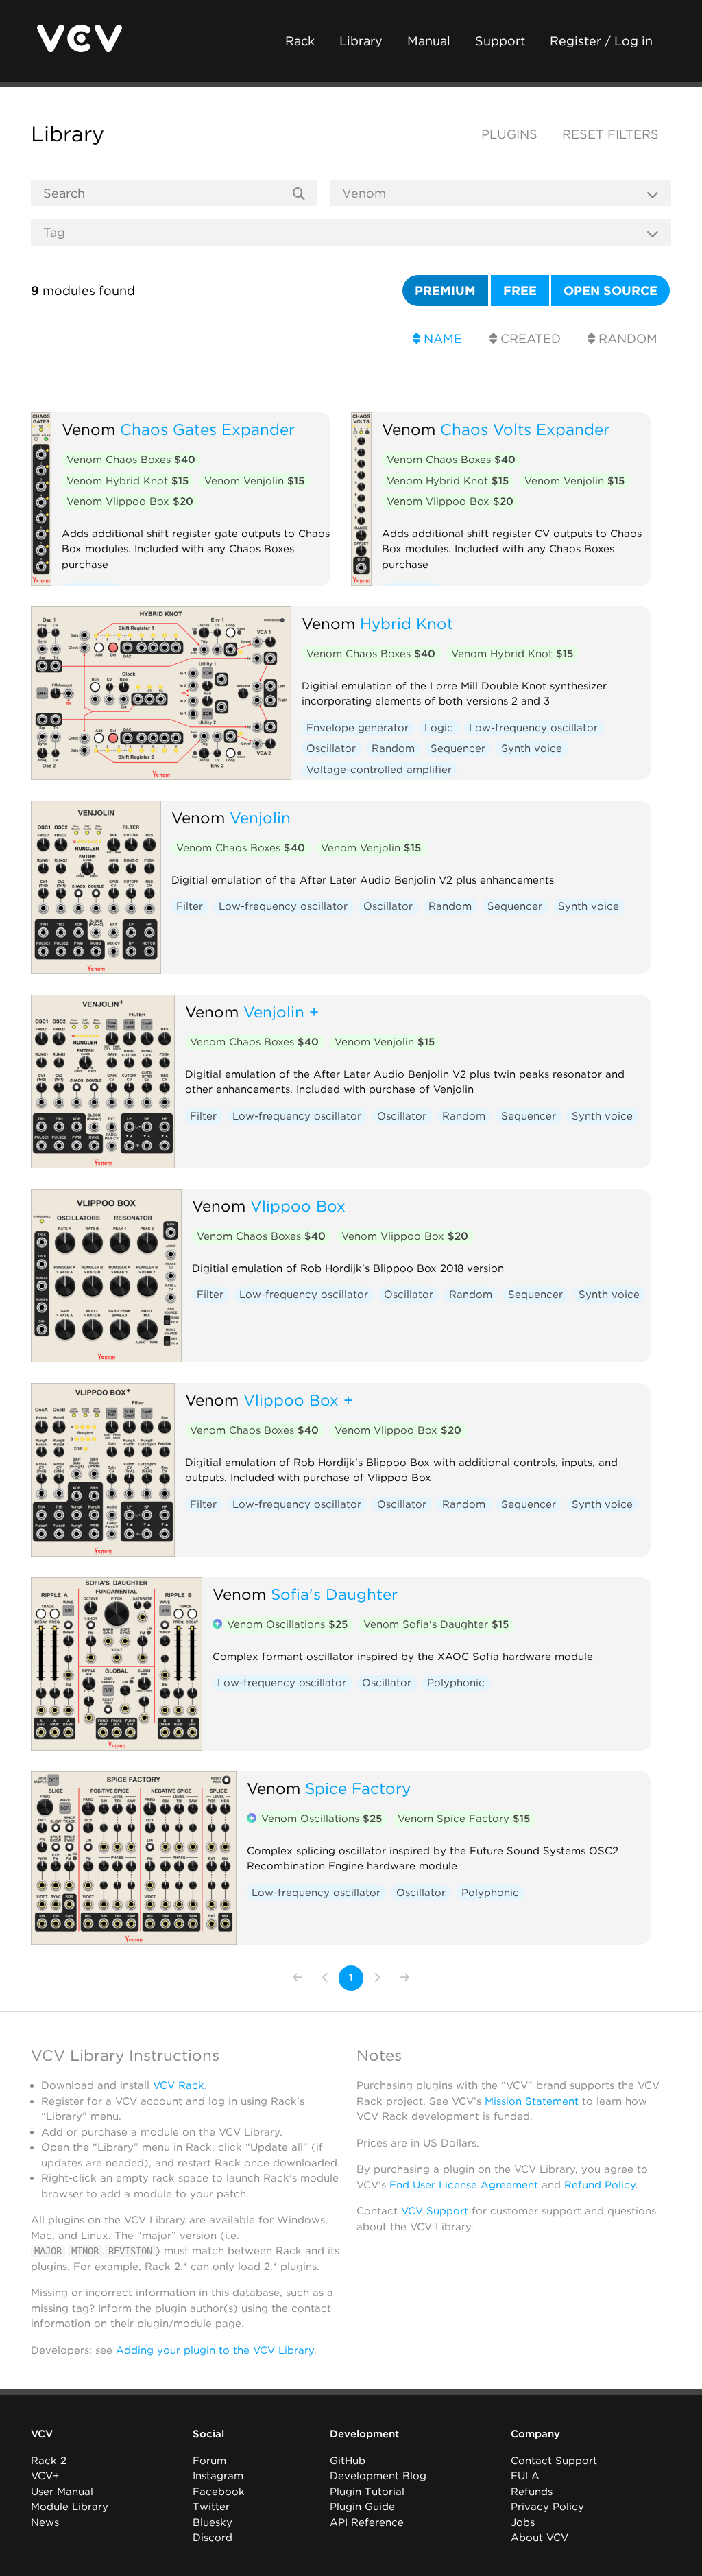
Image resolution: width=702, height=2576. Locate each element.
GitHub (348, 2461)
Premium (445, 291)
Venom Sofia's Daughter (436, 1624)
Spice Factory (358, 1788)
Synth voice (532, 748)
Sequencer (458, 748)
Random (626, 339)
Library (361, 41)
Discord (213, 2538)
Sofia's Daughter (334, 1594)
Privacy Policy (547, 2507)
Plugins (509, 134)
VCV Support (435, 2211)
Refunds (532, 2492)
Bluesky (213, 2522)
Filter (190, 906)
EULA (525, 2476)
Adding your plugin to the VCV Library (215, 2350)
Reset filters (610, 134)
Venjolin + (281, 1012)
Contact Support (554, 2461)
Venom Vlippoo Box (130, 501)
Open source (610, 291)
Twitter (211, 2507)
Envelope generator (358, 728)
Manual (429, 41)
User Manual (62, 2492)
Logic (439, 728)
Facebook (219, 2492)
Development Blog (378, 2476)
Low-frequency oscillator (533, 728)
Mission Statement (532, 2101)
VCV (42, 2434)
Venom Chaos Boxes (131, 460)
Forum (209, 2461)
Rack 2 (49, 2461)
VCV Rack (179, 2085)
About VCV (540, 2538)
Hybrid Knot (407, 623)
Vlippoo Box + (298, 1400)
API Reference (367, 2522)
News (45, 2522)
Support (500, 41)
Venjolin (260, 817)
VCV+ (45, 2476)
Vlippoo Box (298, 1206)
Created (529, 339)
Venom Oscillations (287, 1624)
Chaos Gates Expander (207, 429)
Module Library (70, 2507)
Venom (88, 429)
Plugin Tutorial (367, 2492)
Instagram (218, 2476)
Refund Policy (600, 2185)
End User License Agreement (464, 2185)
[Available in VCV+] (217, 1625)
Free (520, 291)
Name (441, 339)
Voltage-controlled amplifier (379, 770)
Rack (300, 41)
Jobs (523, 2522)
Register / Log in (601, 41)
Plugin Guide (362, 2507)
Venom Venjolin (254, 481)
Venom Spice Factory (464, 1819)
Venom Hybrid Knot (128, 481)
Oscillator (331, 748)
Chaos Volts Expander (525, 429)
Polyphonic (456, 1683)
